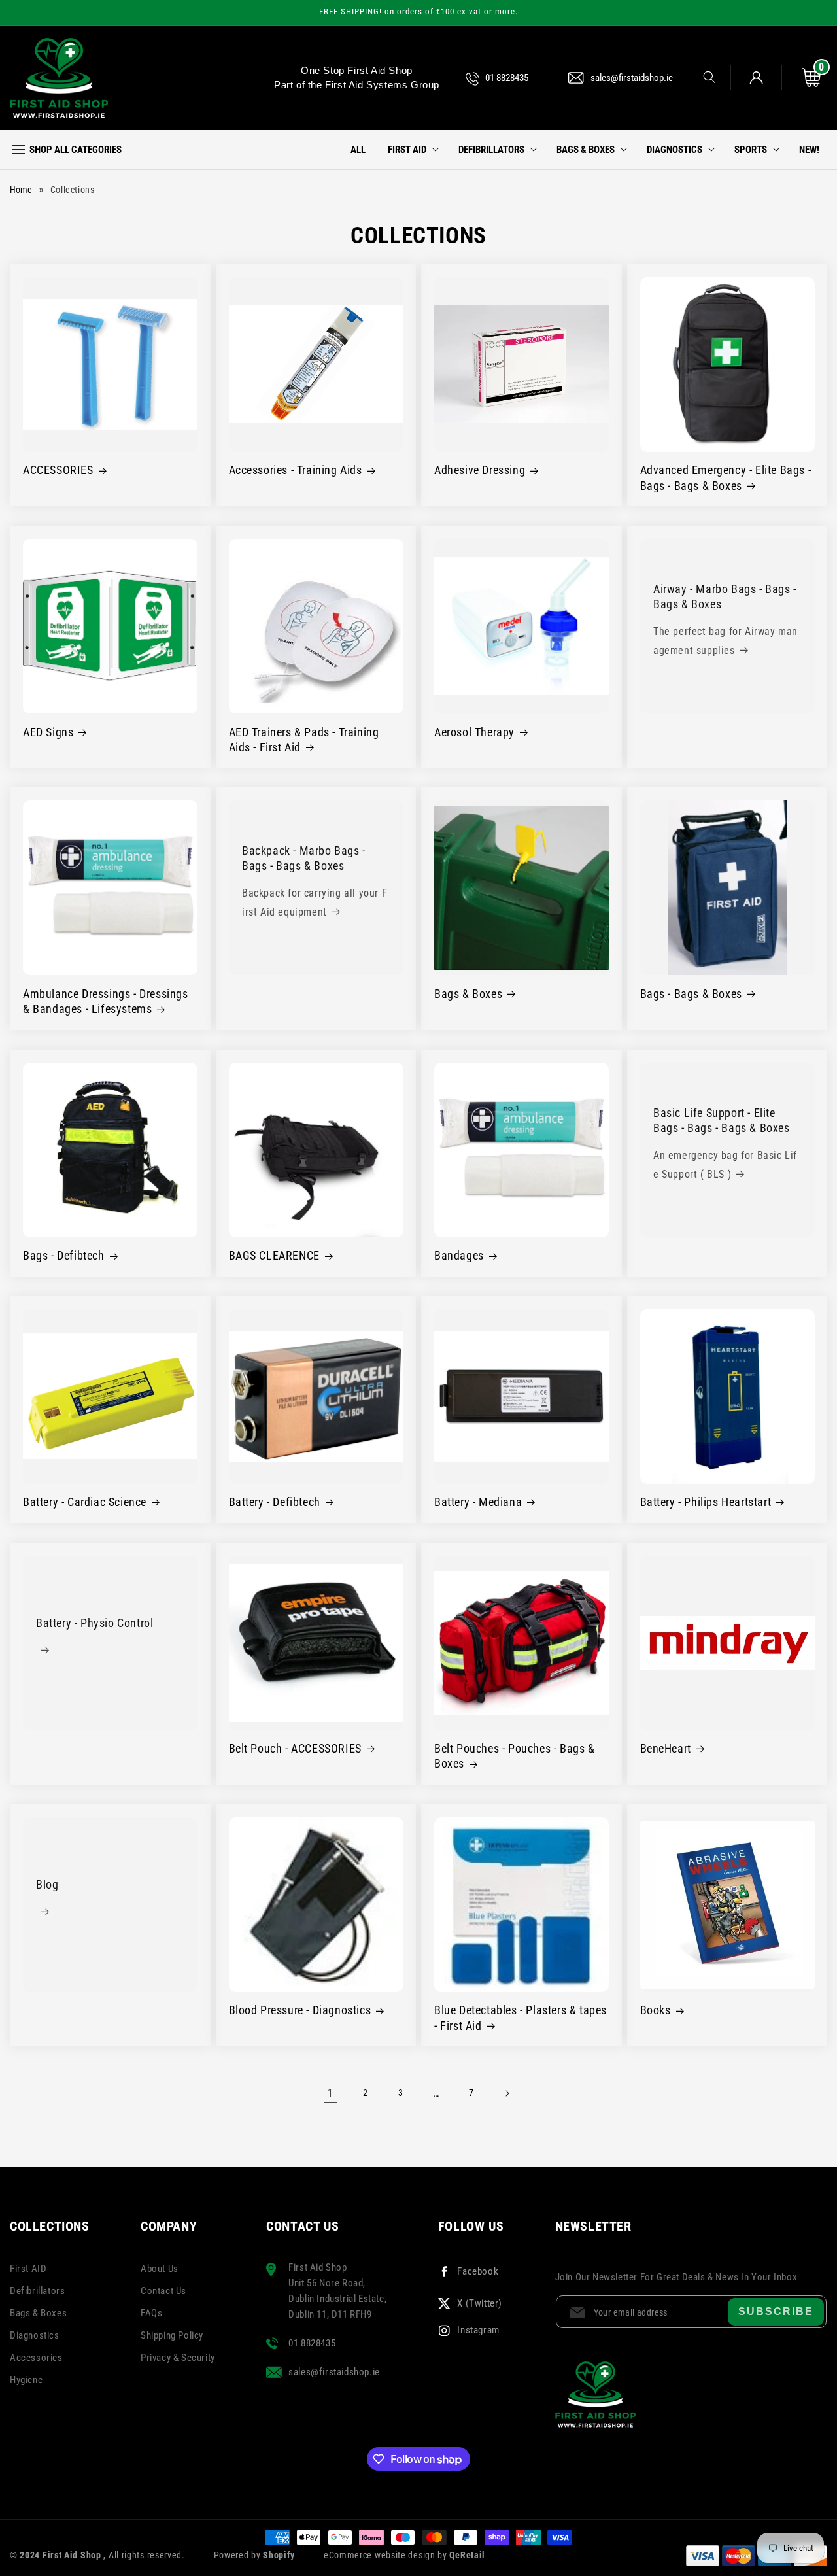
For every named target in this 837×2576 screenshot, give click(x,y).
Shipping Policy (172, 2335)
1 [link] (331, 2093)
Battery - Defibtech (275, 1502)
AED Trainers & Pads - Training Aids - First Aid (304, 740)
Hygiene (26, 2380)
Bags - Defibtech (64, 1255)
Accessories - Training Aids (296, 470)
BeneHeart (666, 1748)
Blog (47, 1884)
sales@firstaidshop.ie (632, 78)
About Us (160, 2269)
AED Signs (48, 732)
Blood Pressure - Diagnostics (300, 2010)
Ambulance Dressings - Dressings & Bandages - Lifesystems (106, 1001)
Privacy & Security (178, 2358)
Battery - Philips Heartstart (706, 1502)
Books (656, 2010)
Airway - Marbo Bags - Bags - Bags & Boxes (725, 596)
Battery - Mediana (478, 1502)
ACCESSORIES (58, 470)
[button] (703, 77)
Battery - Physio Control (94, 1623)
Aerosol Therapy (474, 732)
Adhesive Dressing (480, 470)
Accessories (36, 2358)
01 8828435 (507, 78)
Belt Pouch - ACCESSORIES (295, 1748)
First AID (28, 2269)
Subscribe (776, 2311)
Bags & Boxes (468, 994)
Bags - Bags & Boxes (691, 994)
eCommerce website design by (387, 2555)
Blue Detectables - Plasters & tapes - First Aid (521, 2018)
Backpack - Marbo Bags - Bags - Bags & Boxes (304, 859)
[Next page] (507, 2093)
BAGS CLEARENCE (274, 1255)
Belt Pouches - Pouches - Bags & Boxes (515, 1756)
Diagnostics (35, 2335)
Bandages (459, 1255)
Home (21, 190)
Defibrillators (37, 2291)
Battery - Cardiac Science (85, 1502)
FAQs (151, 2313)
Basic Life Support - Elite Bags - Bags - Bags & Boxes (722, 1120)
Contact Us (163, 2291)
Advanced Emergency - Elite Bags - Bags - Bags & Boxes (726, 477)
